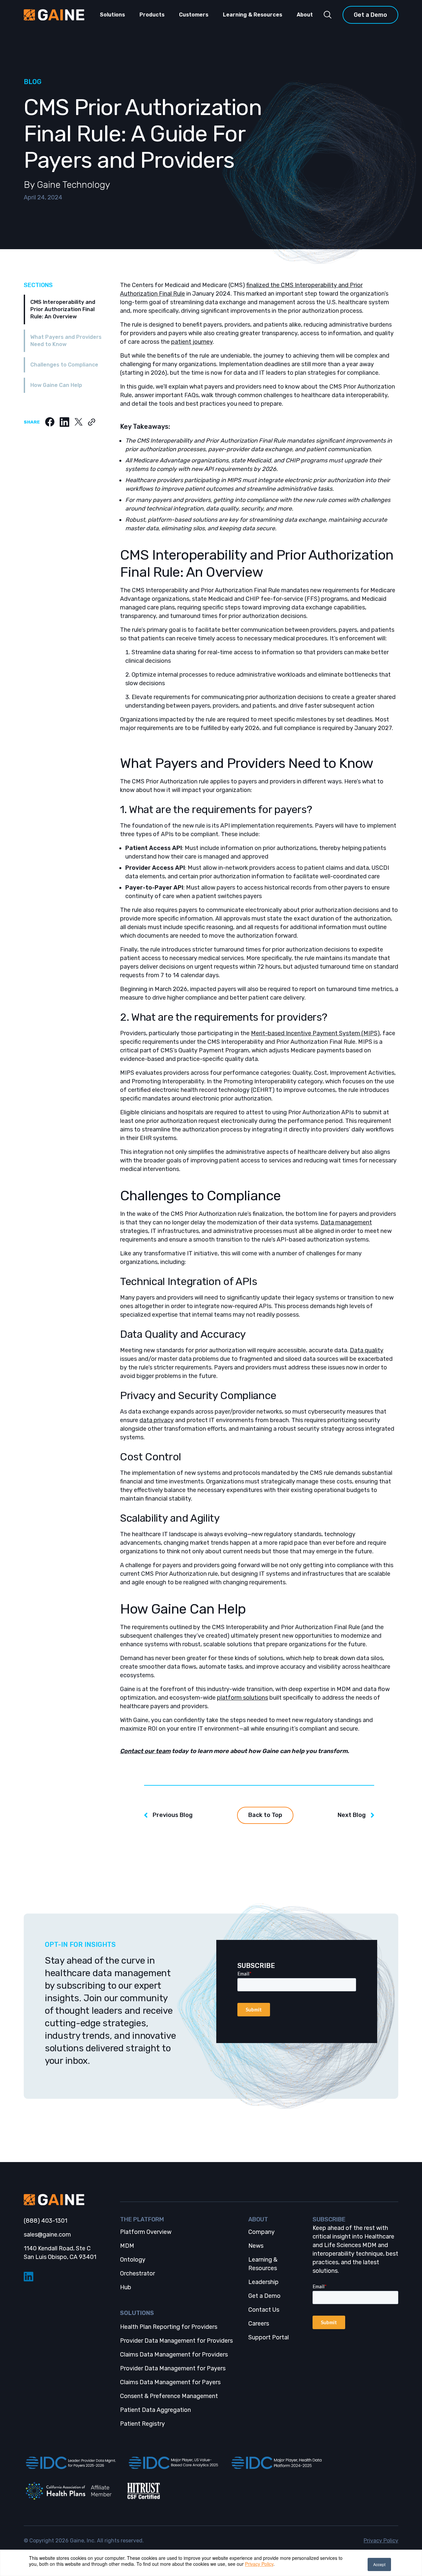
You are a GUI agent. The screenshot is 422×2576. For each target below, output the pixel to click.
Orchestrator (137, 2273)
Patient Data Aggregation (155, 2410)
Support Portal (269, 2337)
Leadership (263, 2282)
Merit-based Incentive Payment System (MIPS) (315, 1033)
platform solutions (242, 1698)
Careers (259, 2324)
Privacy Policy (259, 2564)
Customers (194, 15)
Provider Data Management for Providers (176, 2341)
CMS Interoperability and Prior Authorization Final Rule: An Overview (63, 309)
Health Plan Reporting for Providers (169, 2327)
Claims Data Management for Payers (170, 2382)
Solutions (112, 15)
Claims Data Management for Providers (174, 2355)
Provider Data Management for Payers (173, 2368)
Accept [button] (379, 2564)
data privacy (157, 1420)
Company (261, 2232)
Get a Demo (370, 15)
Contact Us (264, 2310)
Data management (346, 1222)
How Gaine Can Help (56, 385)
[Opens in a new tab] (70, 2463)
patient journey (192, 342)
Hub (126, 2287)
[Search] (328, 15)
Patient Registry (142, 2424)
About (305, 15)
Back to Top (265, 1815)
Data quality (367, 1350)
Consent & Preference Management (169, 2396)
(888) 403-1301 (45, 2221)
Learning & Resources (253, 15)
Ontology (133, 2260)
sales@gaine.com (47, 2235)
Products (152, 15)
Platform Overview (146, 2232)
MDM (127, 2246)
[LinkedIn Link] (67, 2277)
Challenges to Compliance (64, 365)
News (256, 2246)
